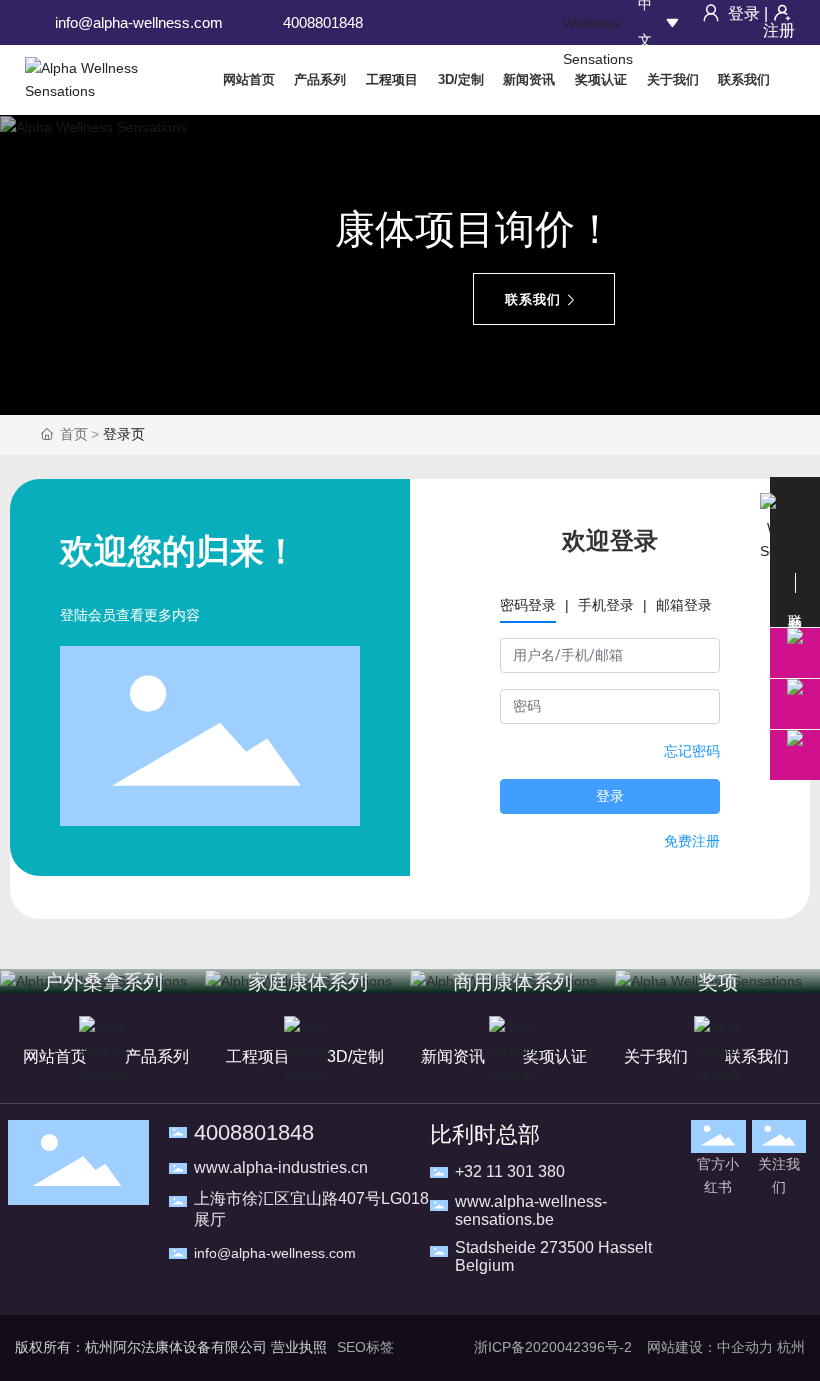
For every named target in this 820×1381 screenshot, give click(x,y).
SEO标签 (365, 1347)
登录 (744, 13)
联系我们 (533, 299)
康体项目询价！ (475, 229)
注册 (779, 30)
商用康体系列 (513, 982)
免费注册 (692, 841)
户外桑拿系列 (103, 982)
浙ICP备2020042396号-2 (553, 1347)
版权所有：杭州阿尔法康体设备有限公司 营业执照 (171, 1347)
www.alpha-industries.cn (281, 1167)
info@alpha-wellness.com (139, 22)
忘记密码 (692, 751)
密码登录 (528, 605)
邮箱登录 (684, 605)
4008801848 (323, 22)
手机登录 (606, 605)
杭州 (791, 1347)
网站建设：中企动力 (710, 1347)
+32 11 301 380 (510, 1171)
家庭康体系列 (308, 982)
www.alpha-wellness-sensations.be (531, 1210)
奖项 (718, 982)
